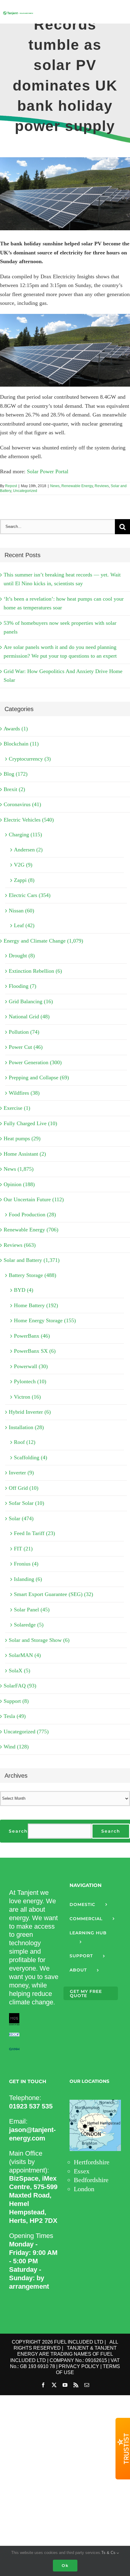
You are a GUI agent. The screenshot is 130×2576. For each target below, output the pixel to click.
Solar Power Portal (48, 471)
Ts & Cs (109, 2553)
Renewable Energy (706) (31, 1230)
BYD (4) (24, 1290)
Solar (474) (21, 1518)
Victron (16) (27, 1397)
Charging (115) (25, 835)
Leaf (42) (24, 925)
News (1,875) (19, 1169)
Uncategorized (25, 491)
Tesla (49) (15, 1716)
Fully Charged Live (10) (30, 1123)
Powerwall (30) (31, 1366)
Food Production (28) (32, 1215)
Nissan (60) (21, 911)
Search (18, 1831)
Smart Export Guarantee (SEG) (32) (54, 1594)
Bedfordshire (91, 2180)
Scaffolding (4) (31, 1457)
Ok (65, 2565)
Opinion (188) (19, 1184)
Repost (11, 486)
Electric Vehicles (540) (29, 820)
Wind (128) (16, 1747)
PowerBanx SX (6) (35, 1351)
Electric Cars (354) (30, 895)
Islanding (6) (28, 1579)
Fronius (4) (26, 1564)
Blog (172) (16, 774)
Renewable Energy (77, 486)
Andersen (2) (28, 850)
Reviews (102, 486)
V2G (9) (23, 865)
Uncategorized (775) (26, 1732)
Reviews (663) (20, 1245)
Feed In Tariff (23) (34, 1533)
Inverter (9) (21, 1473)
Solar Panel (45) (32, 1610)
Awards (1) (16, 729)
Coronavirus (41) (22, 804)
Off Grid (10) (24, 1488)
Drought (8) (22, 956)
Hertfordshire (92, 2162)
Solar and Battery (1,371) (32, 1260)
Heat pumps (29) (22, 1138)
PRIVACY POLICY (79, 2366)
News (55, 486)
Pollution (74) (24, 1032)
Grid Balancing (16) (31, 1001)
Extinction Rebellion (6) (35, 971)
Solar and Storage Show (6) (39, 1640)
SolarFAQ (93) (20, 1686)
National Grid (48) (29, 1017)
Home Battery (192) (36, 1305)
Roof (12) (25, 1442)
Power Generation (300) (35, 1062)
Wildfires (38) (24, 1093)
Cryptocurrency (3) (30, 759)
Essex (82, 2171)
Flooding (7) (23, 986)
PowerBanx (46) (32, 1336)
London (84, 2189)
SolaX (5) (19, 1671)
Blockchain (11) (21, 744)
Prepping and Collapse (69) (39, 1077)
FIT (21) (23, 1549)
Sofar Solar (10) (26, 1503)
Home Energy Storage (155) (45, 1320)
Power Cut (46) (26, 1047)
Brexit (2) (14, 789)
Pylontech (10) (30, 1381)
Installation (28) (26, 1427)
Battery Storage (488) (32, 1275)
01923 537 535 (31, 2106)
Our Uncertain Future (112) (34, 1199)
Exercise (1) (17, 1108)
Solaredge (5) (29, 1625)
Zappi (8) (24, 880)
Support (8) (16, 1701)
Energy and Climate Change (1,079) (43, 941)
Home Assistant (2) (25, 1154)
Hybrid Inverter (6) (30, 1412)
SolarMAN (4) (25, 1655)
